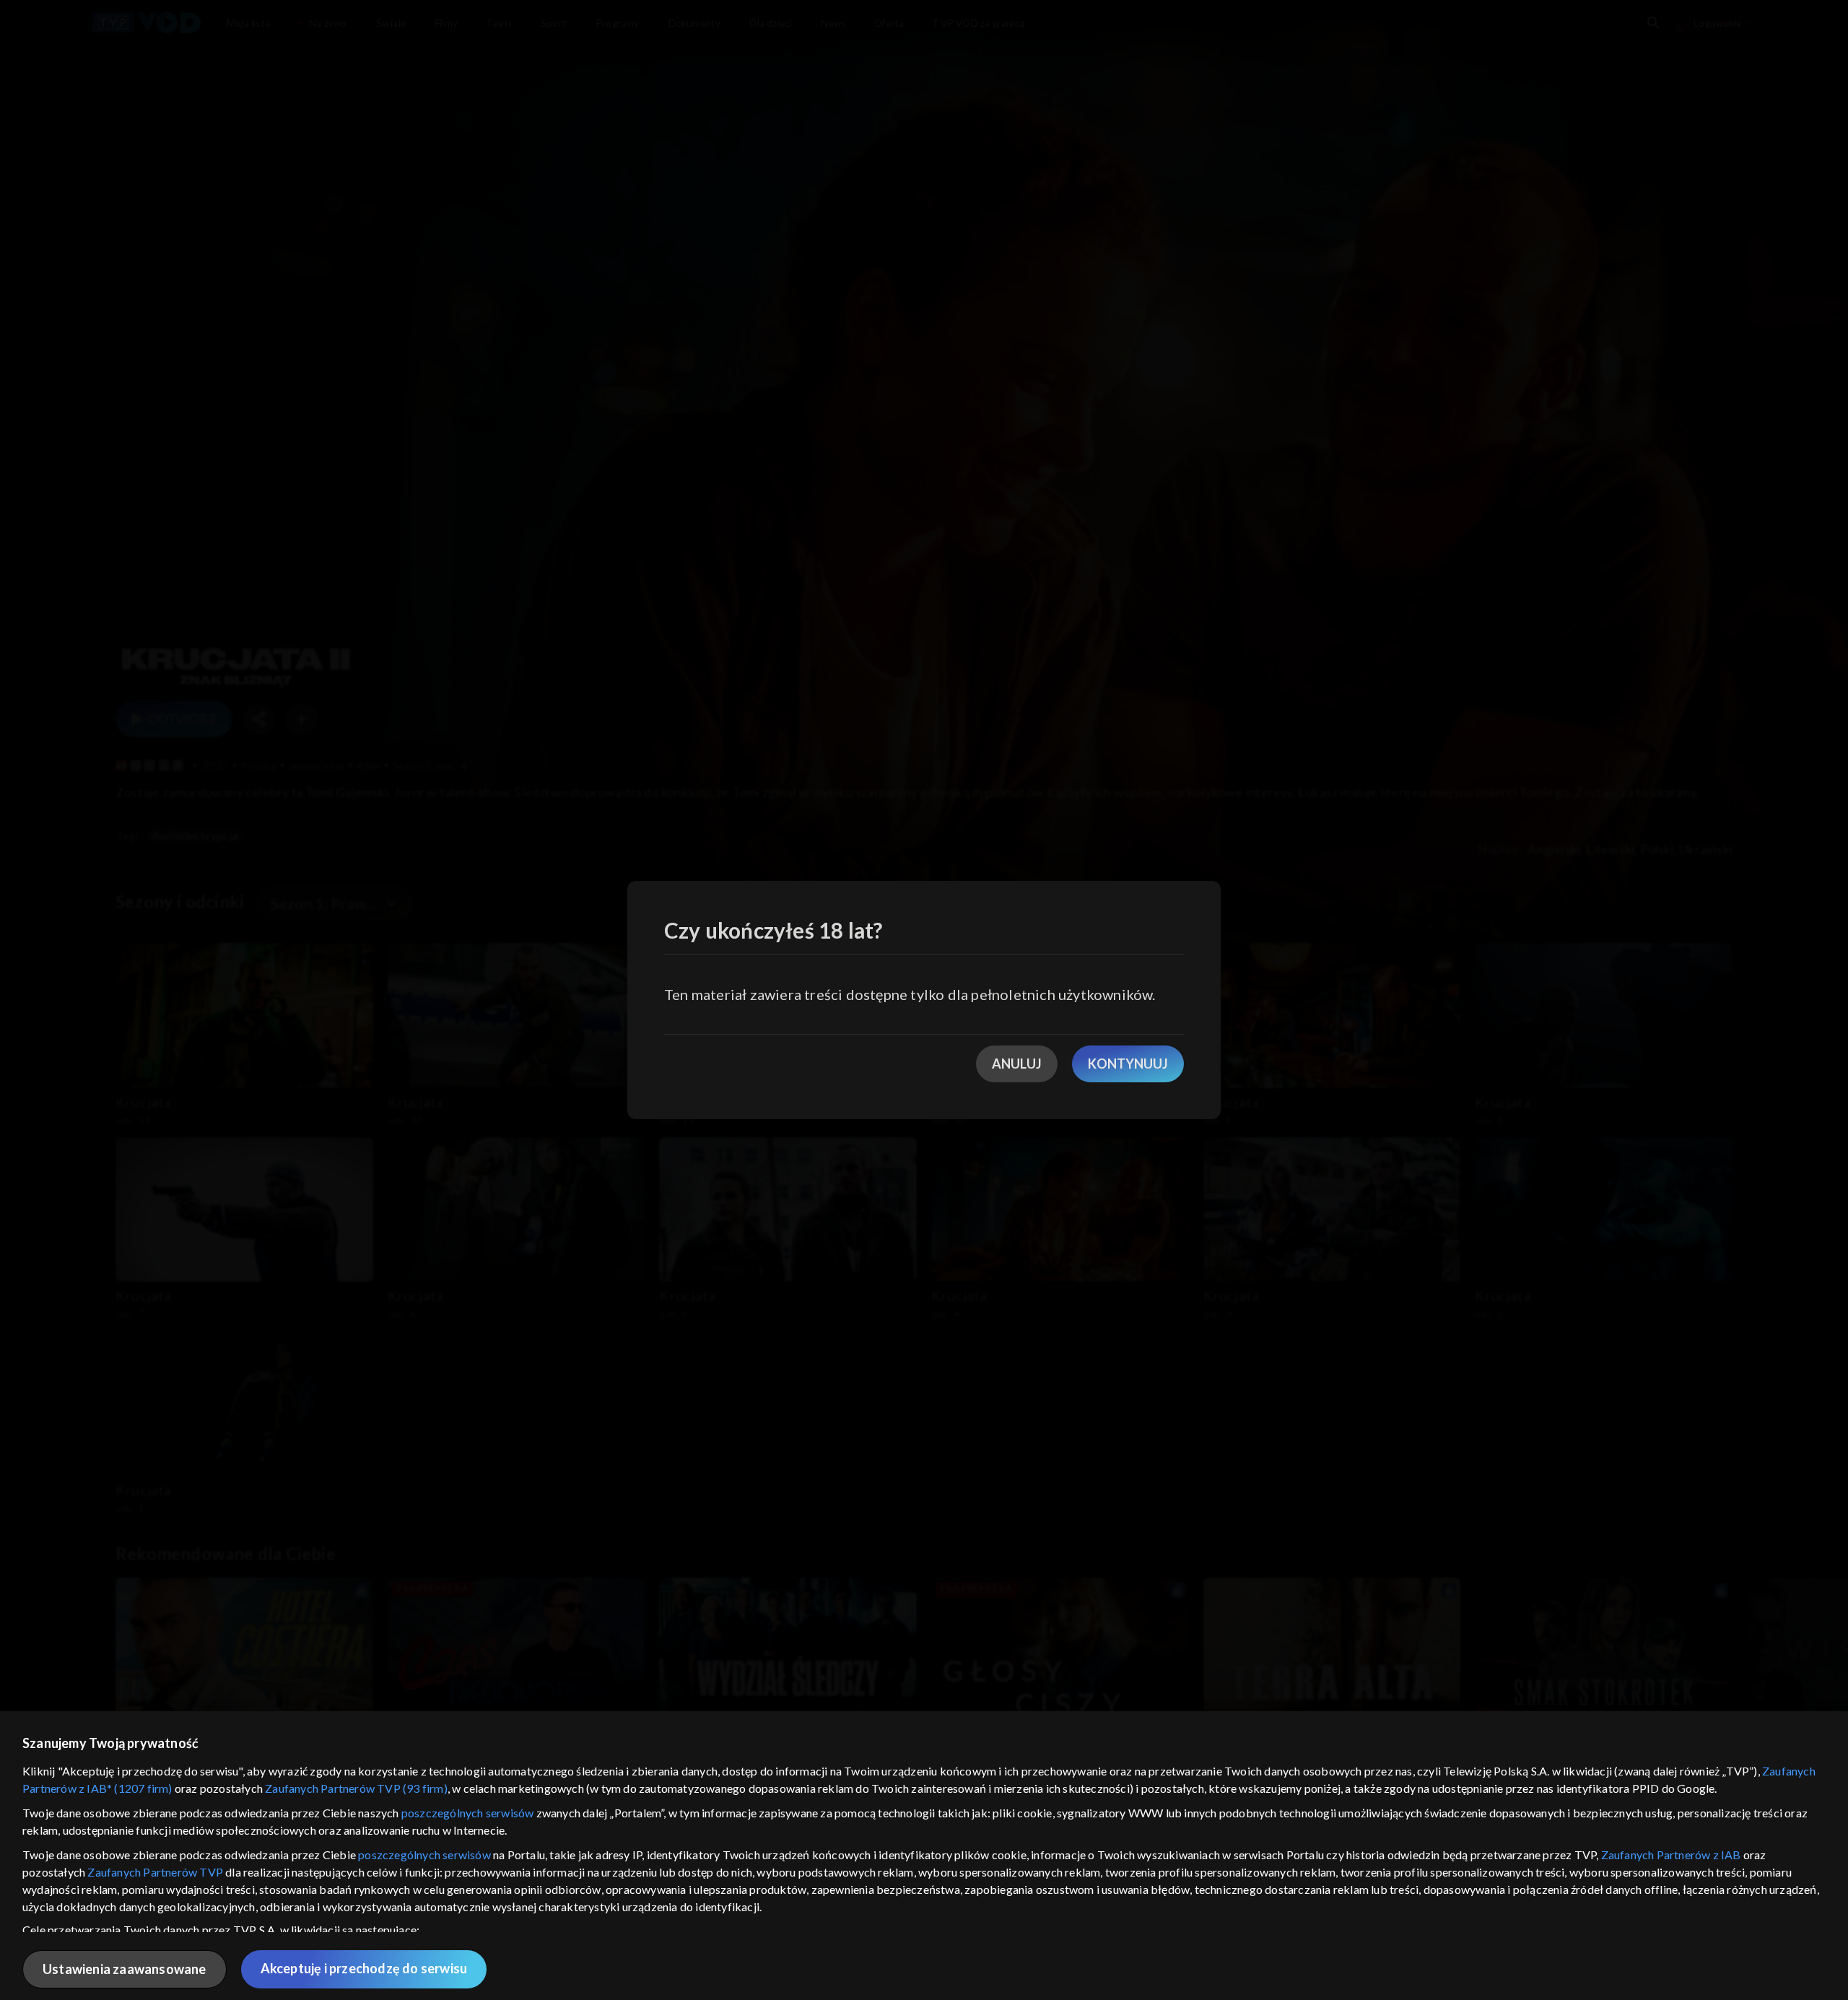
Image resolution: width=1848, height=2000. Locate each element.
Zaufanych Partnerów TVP (155, 1872)
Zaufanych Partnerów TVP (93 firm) (356, 1788)
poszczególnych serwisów (468, 1813)
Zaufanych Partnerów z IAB (1671, 1855)
